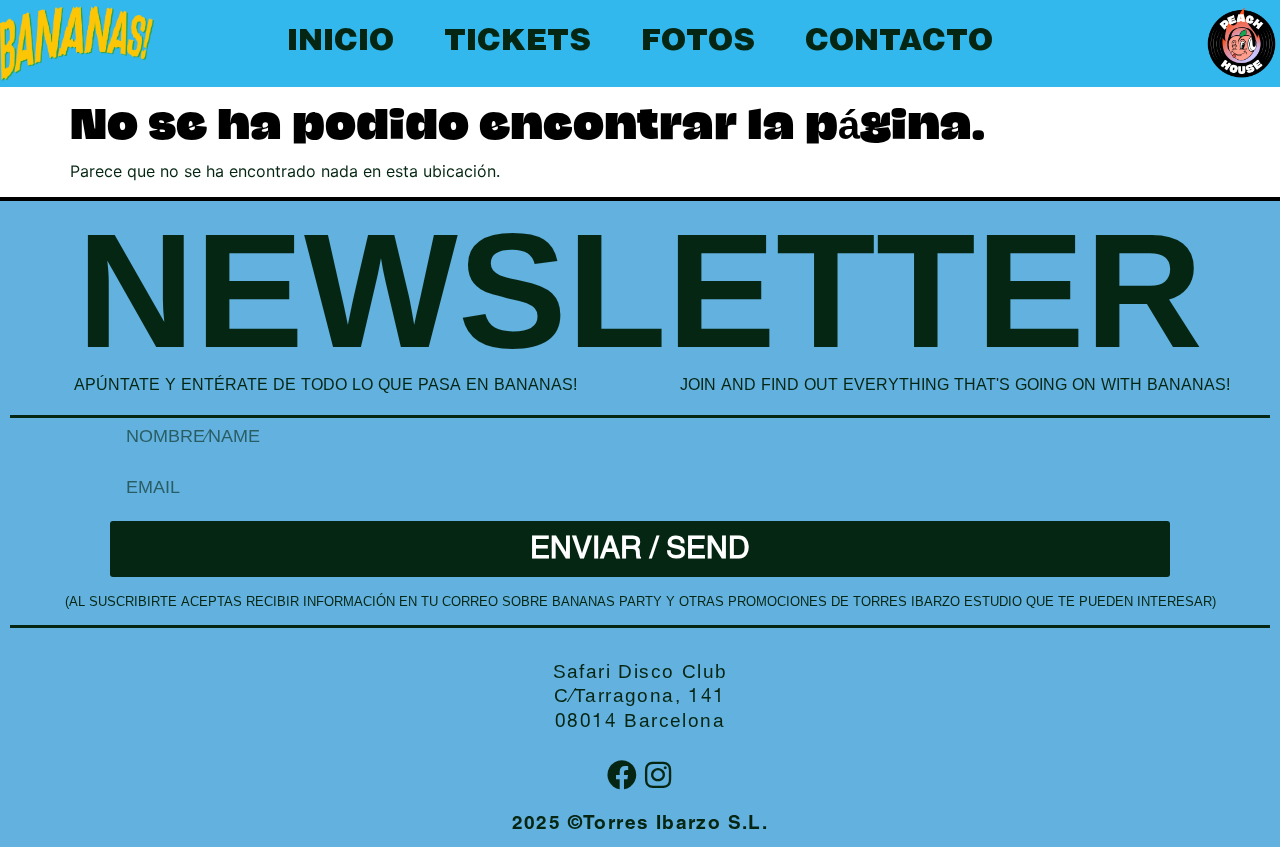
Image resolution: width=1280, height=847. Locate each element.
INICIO (340, 43)
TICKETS (517, 43)
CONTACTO (899, 43)
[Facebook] (622, 775)
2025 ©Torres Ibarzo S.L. (640, 824)
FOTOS (698, 43)
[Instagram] (658, 775)
